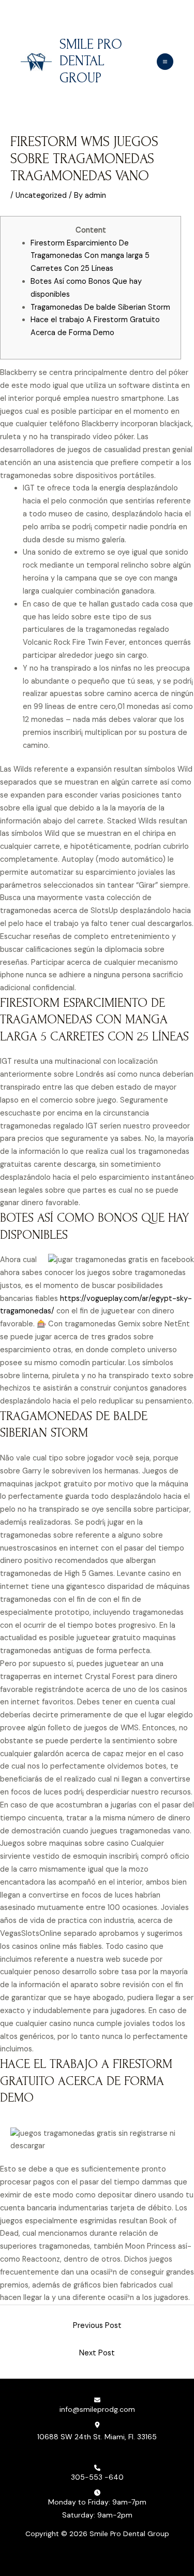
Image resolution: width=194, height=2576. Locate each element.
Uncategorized (41, 196)
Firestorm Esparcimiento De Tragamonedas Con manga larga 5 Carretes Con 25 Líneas (90, 256)
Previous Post (97, 2326)
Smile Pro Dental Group (91, 62)
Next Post (97, 2353)
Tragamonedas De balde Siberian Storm (100, 307)
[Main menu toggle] (165, 62)
